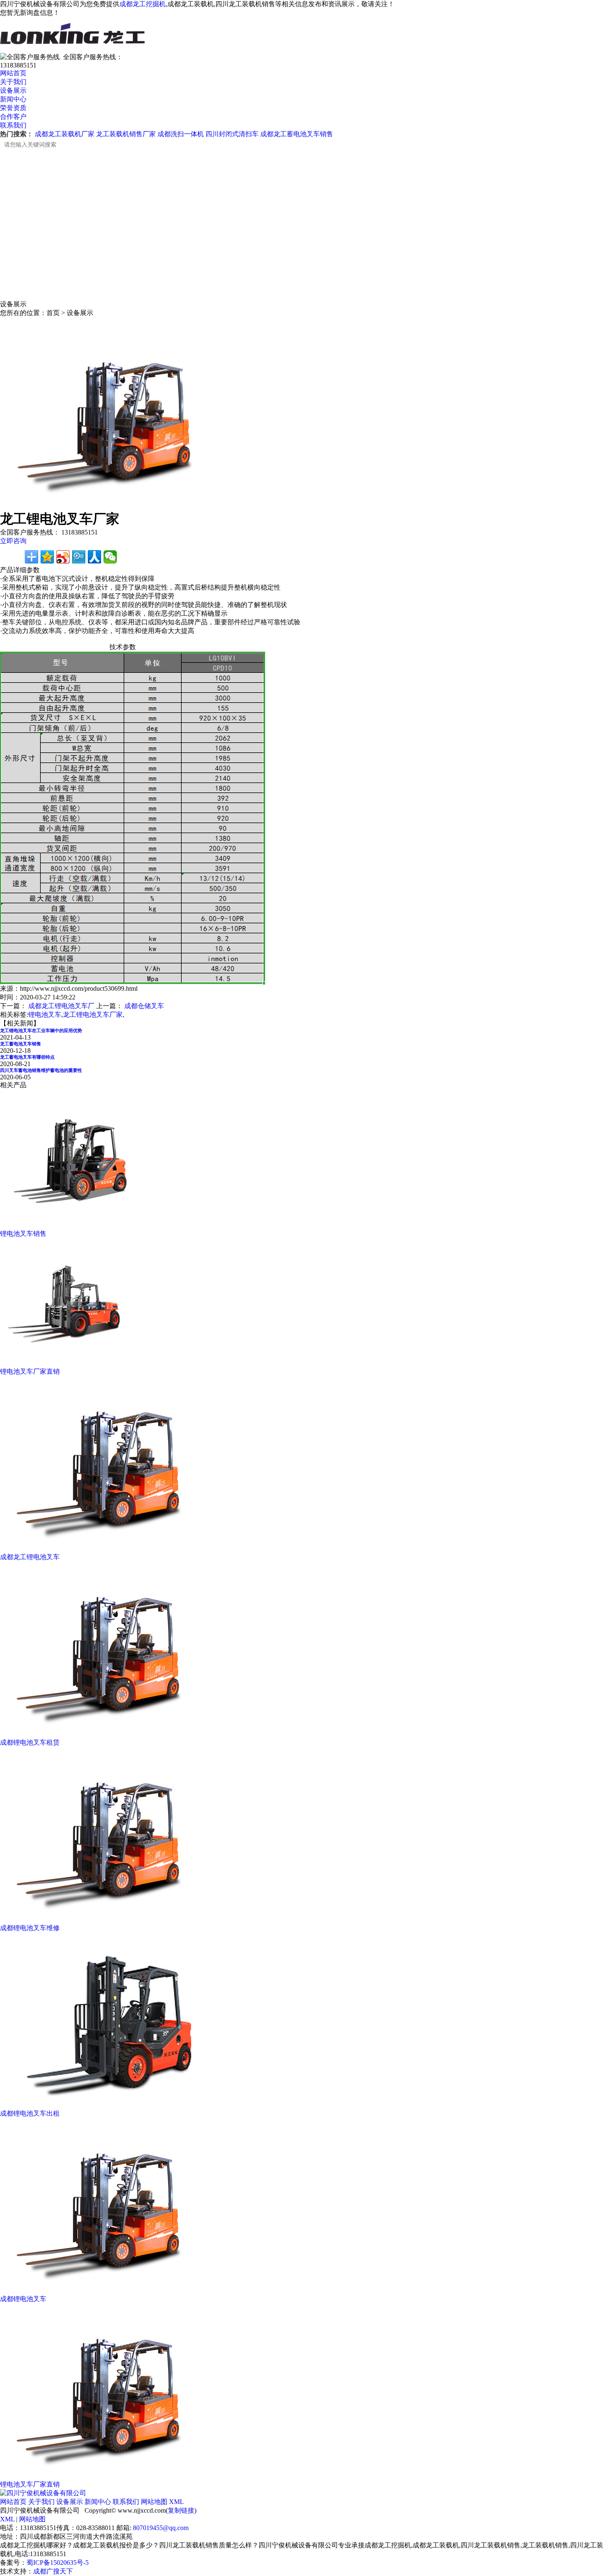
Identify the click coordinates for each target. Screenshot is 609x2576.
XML (176, 2502)
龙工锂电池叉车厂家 (93, 1015)
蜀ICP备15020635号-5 (58, 2563)
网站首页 (13, 73)
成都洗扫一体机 (181, 134)
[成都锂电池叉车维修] (115, 1922)
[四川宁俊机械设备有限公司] (43, 2493)
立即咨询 (13, 541)
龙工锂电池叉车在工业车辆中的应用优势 (41, 1030)
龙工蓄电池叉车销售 (21, 1044)
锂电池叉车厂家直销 (30, 1371)
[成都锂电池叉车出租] (115, 2107)
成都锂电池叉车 (23, 2299)
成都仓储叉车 (144, 1006)
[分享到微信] (110, 557)
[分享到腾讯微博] (79, 557)
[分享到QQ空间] (47, 557)
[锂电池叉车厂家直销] (72, 1365)
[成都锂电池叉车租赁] (115, 1736)
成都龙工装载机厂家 (65, 134)
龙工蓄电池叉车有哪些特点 (27, 1057)
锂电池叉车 (45, 1015)
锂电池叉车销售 (23, 1234)
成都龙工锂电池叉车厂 (61, 1006)
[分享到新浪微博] (63, 557)
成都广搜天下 (53, 2571)
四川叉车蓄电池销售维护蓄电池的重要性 (41, 1070)
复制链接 (181, 2510)
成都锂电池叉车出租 (30, 2113)
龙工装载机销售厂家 (126, 134)
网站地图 (154, 2502)
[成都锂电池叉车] (115, 2293)
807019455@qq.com (161, 2528)
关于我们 (13, 82)
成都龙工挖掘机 (143, 4)
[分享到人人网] (94, 557)
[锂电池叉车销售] (78, 1227)
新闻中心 (13, 99)
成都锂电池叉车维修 (30, 1928)
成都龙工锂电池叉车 (30, 1557)
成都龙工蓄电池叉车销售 (297, 134)
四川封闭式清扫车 (232, 134)
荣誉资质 (13, 108)
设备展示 (13, 90)
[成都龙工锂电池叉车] (115, 1551)
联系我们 (13, 125)
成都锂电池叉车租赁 (30, 1742)
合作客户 (13, 117)
